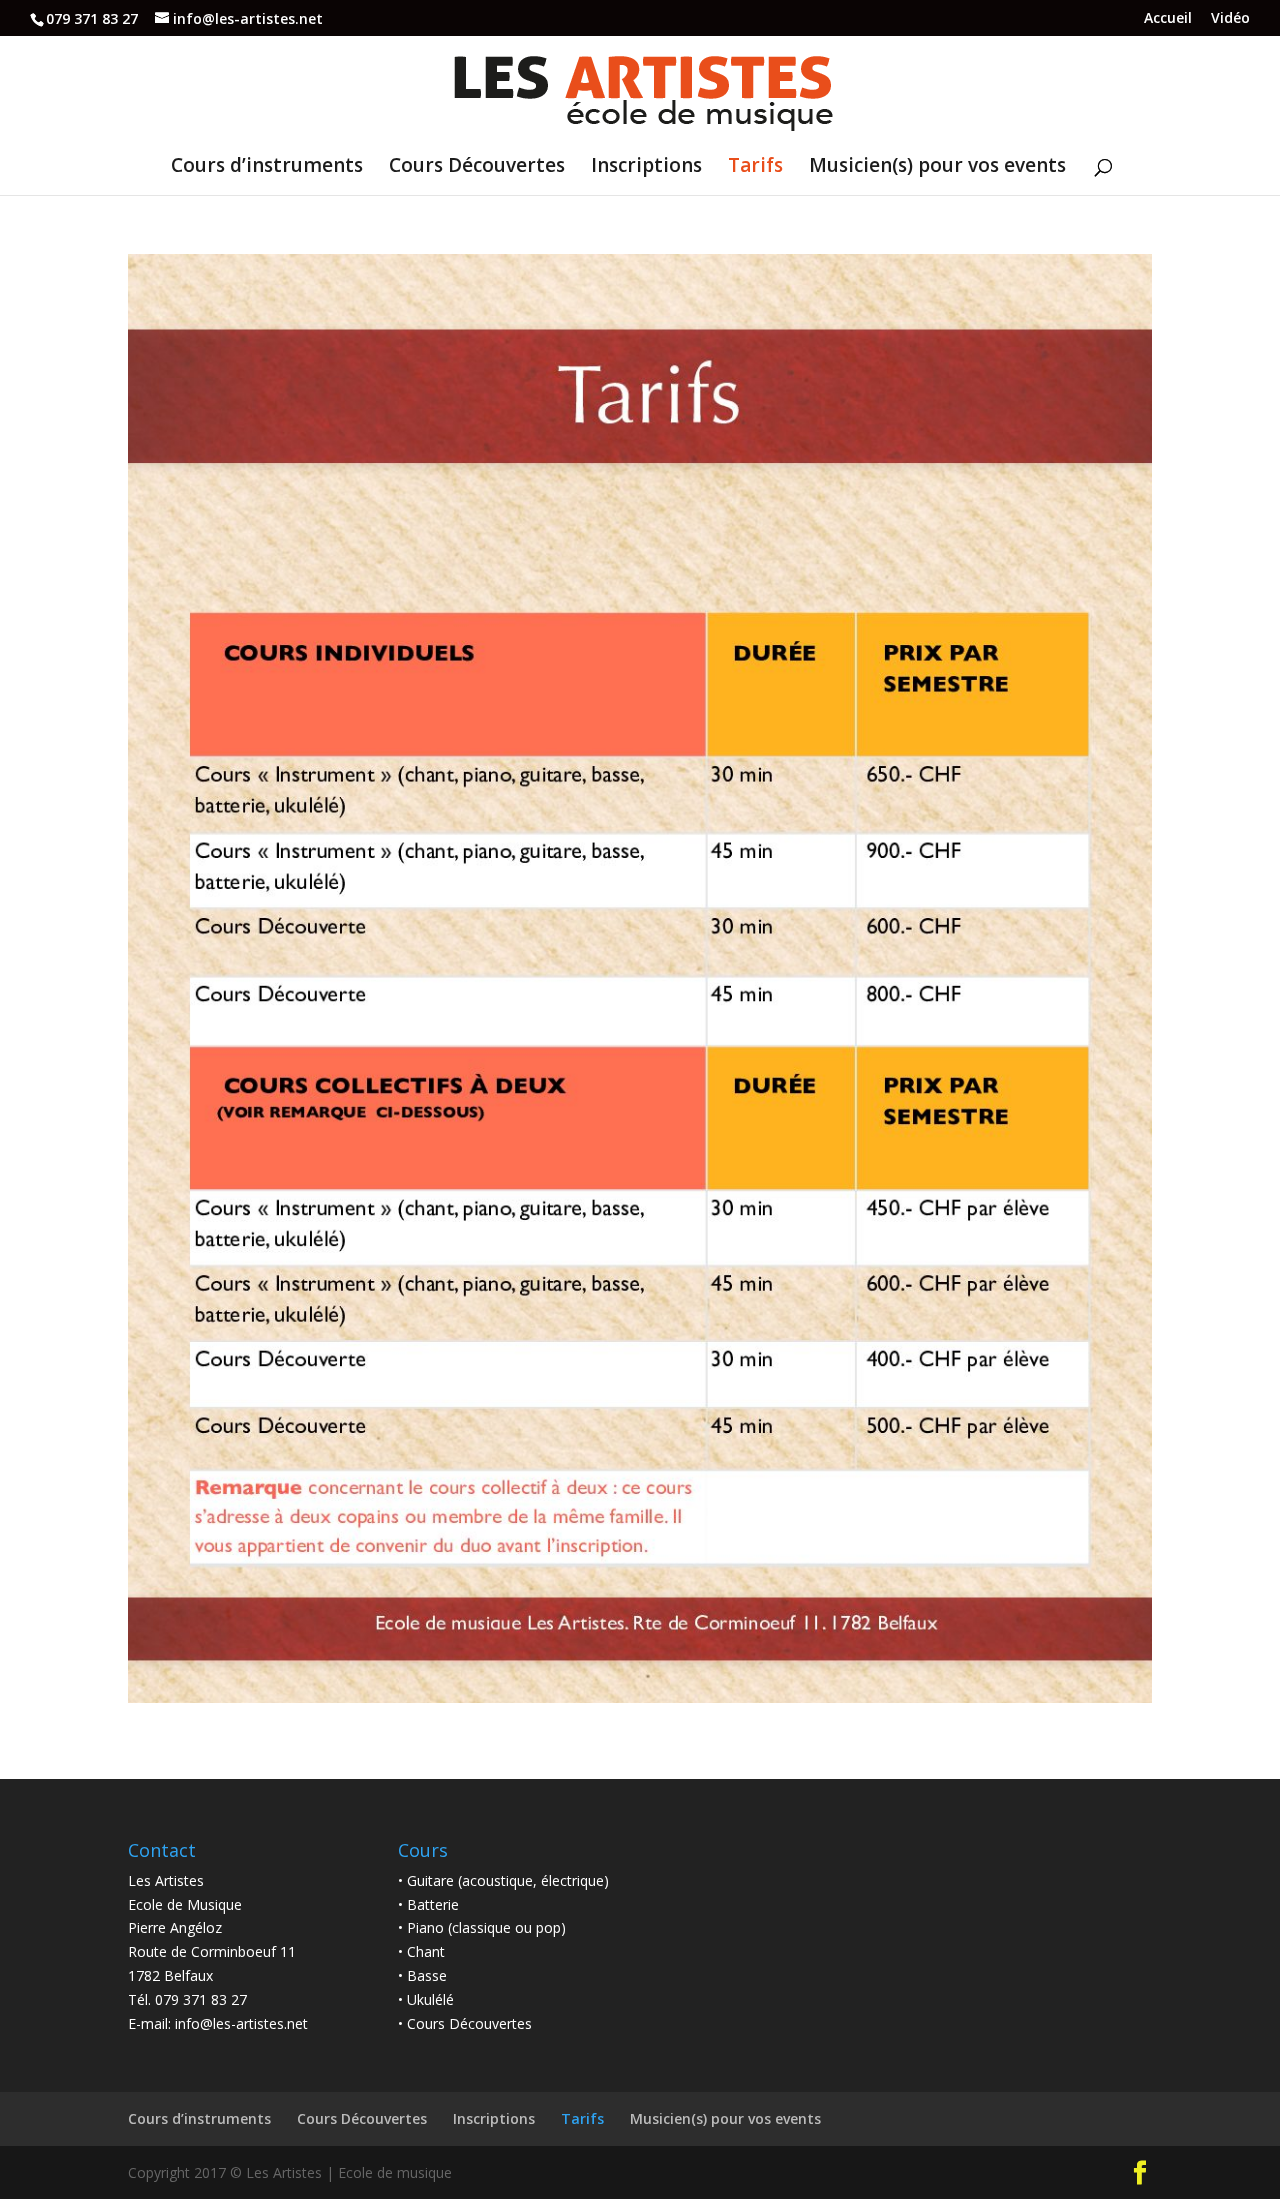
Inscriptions (646, 168)
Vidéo (1230, 19)
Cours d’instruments (267, 168)
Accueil (1168, 19)
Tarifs (755, 168)
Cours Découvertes (477, 168)
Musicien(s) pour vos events (937, 168)
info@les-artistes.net (241, 2023)
